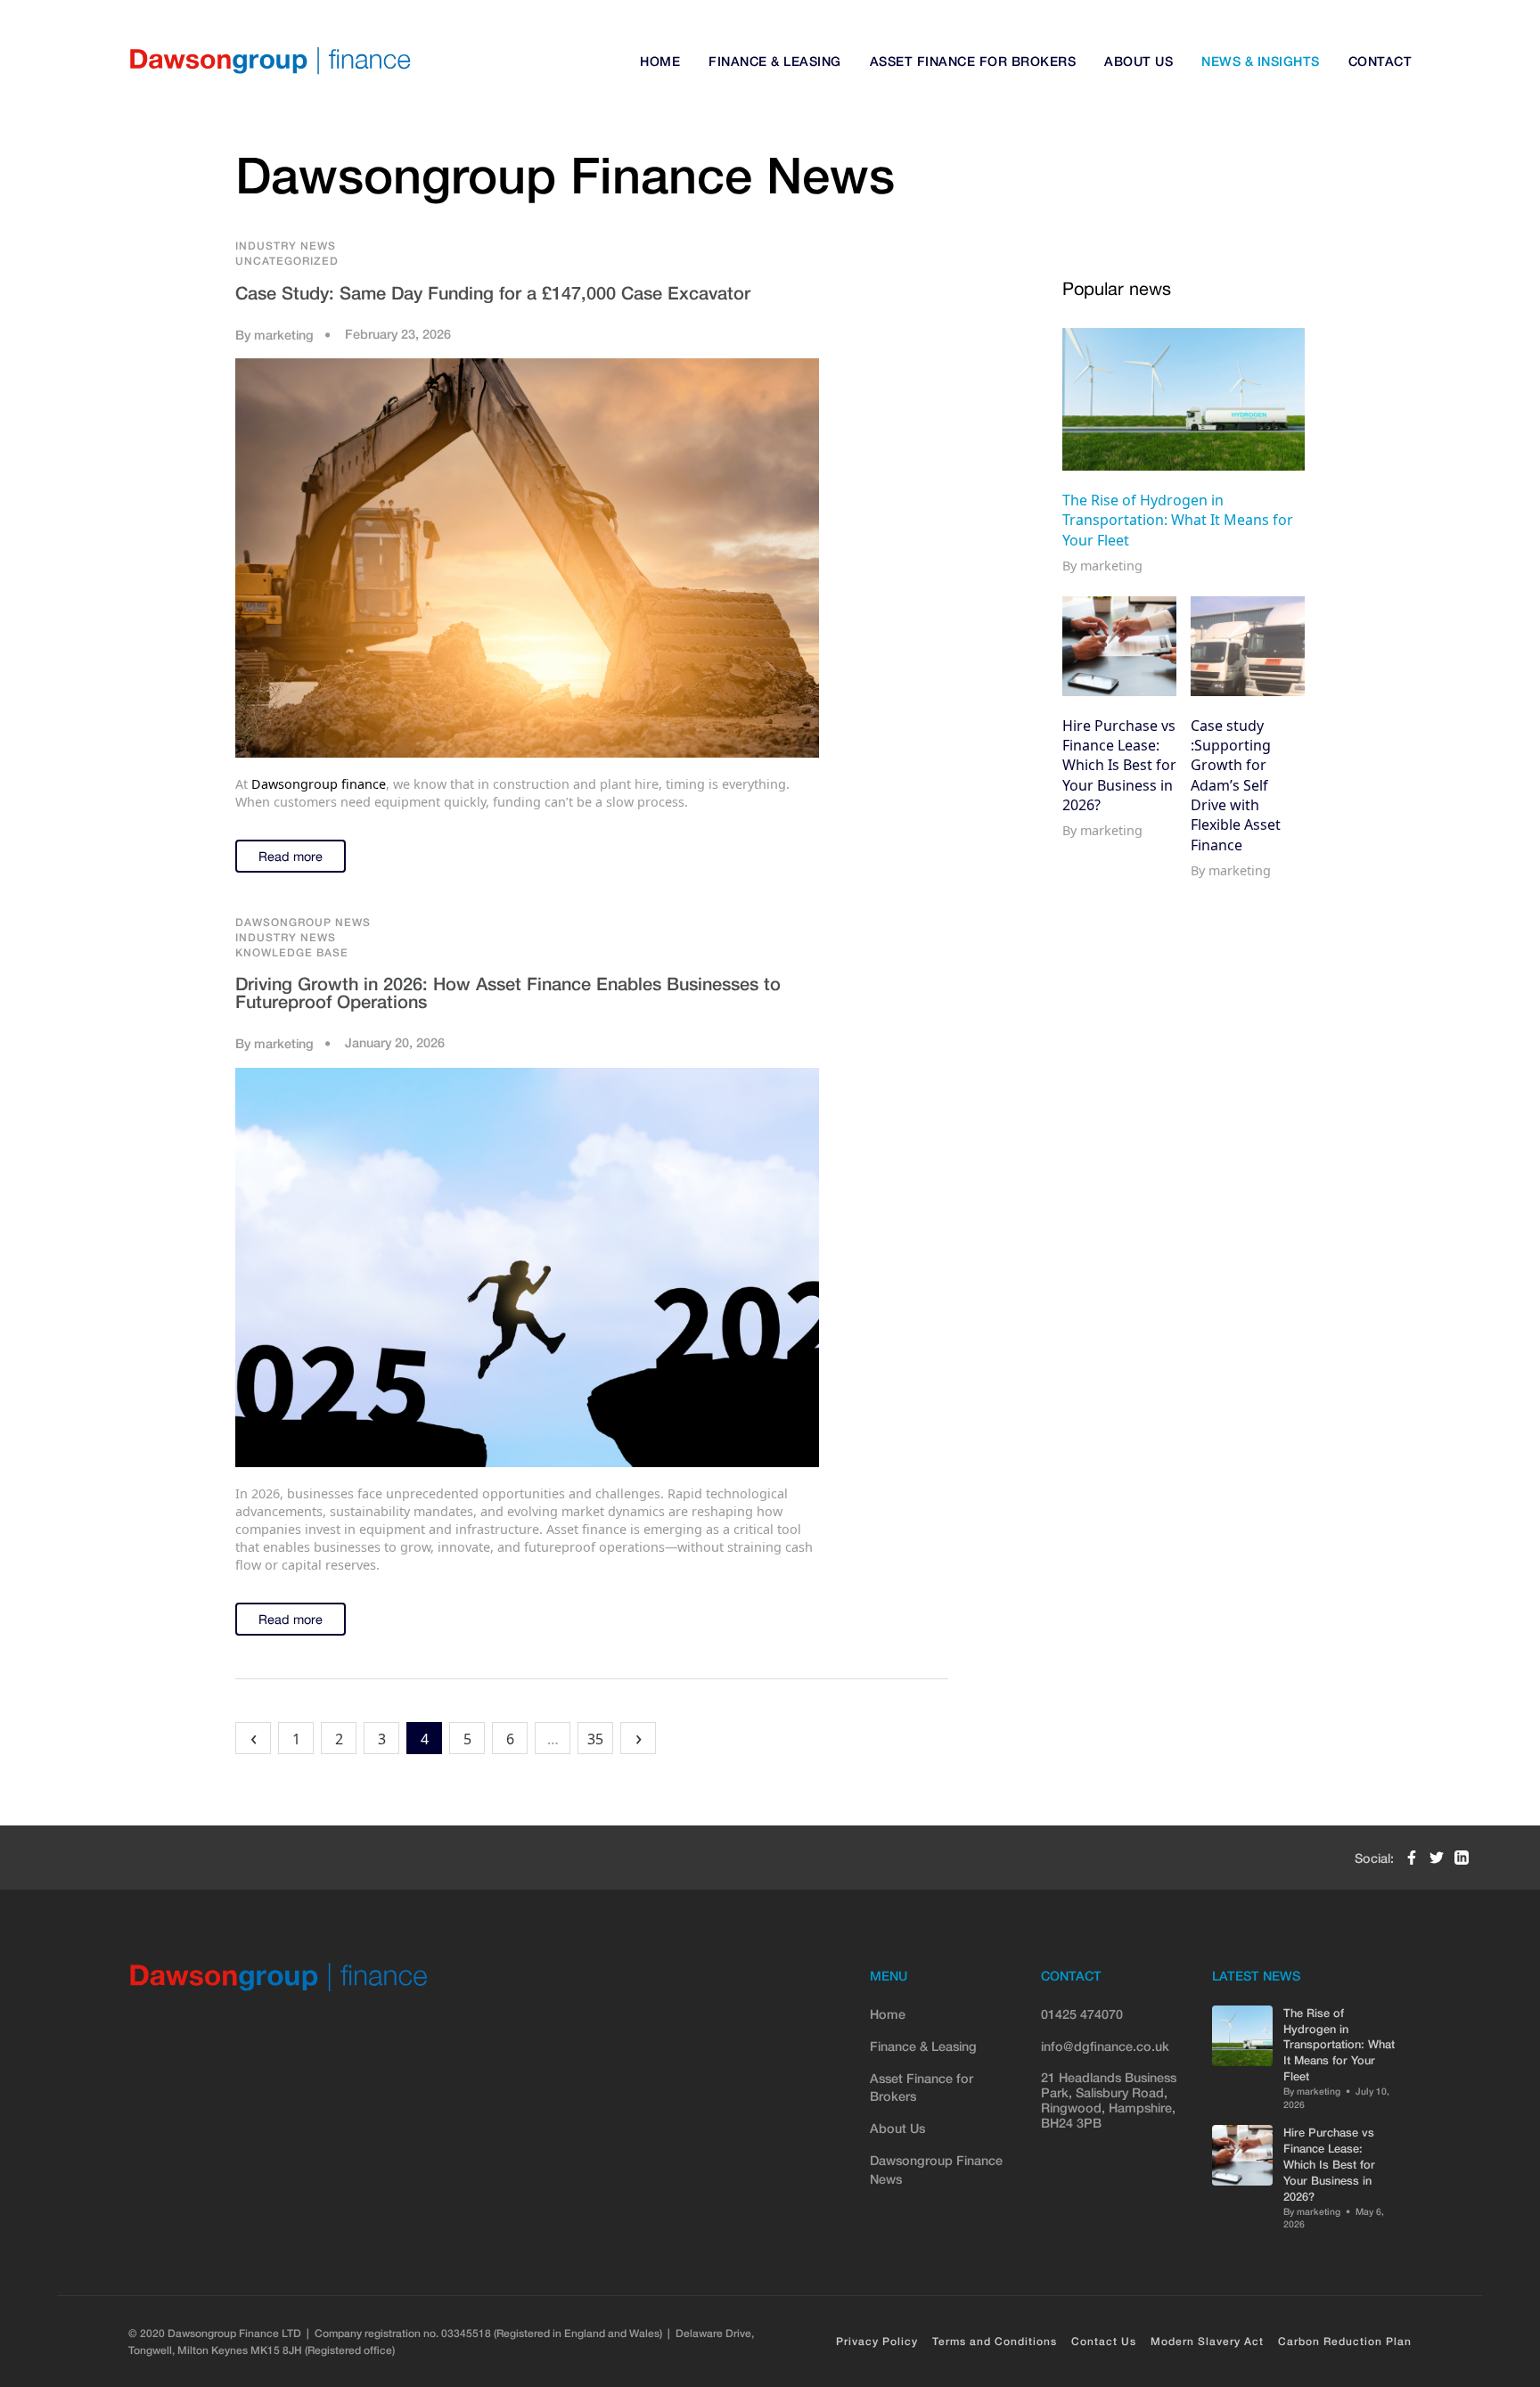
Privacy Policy (877, 2341)
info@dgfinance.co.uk (1105, 2046)
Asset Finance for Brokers (973, 61)
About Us (1139, 61)
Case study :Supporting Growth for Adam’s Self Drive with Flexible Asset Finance (1236, 784)
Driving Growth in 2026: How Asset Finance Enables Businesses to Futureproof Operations (508, 992)
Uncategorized (287, 261)
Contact (1380, 61)
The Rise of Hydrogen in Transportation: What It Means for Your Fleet (1178, 519)
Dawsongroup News (303, 922)
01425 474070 (1082, 2014)
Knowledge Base (292, 952)
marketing (284, 335)
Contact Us (1104, 2341)
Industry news (286, 246)
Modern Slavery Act (1207, 2341)
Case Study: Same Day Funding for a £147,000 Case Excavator (493, 292)
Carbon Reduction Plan (1345, 2341)
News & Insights (1261, 61)
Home (660, 61)
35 (595, 1739)
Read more (291, 856)
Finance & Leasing (775, 61)
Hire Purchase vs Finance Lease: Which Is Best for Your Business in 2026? (1119, 765)
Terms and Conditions (995, 2341)
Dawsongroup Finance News (936, 2169)
